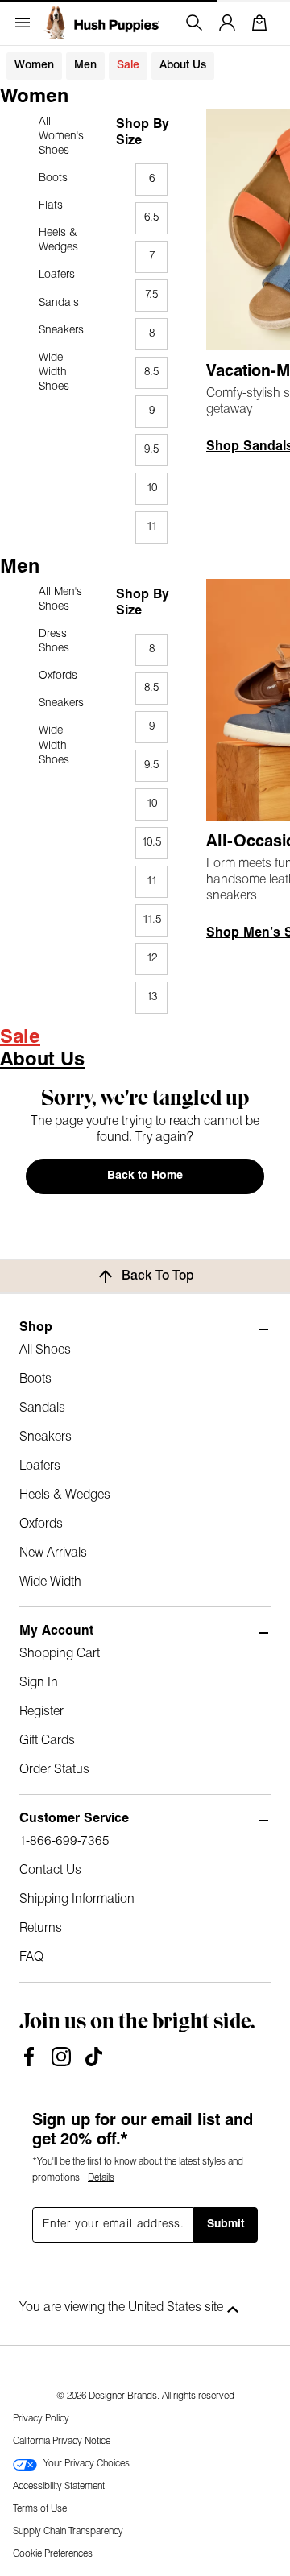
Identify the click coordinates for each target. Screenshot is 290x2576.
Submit (226, 2225)
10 (152, 488)
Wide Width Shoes (54, 372)
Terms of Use (40, 2509)
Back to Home (145, 1176)
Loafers (57, 275)
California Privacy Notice (62, 2442)
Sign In (39, 1683)
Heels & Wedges (58, 240)
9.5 (151, 450)
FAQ (31, 1958)
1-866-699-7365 (64, 1842)
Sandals (59, 303)
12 (152, 959)
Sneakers (61, 331)
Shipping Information (77, 1900)
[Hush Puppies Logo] (101, 23)
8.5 (151, 372)
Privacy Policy (41, 2419)
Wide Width (50, 1582)
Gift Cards (47, 1741)
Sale (128, 66)
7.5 (151, 295)
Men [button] (85, 66)
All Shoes (45, 1350)
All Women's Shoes (61, 136)
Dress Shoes (54, 641)
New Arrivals (53, 1553)
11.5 (152, 920)
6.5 (151, 218)
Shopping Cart (60, 1654)
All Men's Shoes (60, 600)
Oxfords (58, 676)
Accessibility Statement (59, 2487)
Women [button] (34, 66)
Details (101, 2178)
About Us (183, 66)
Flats (51, 206)
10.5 (151, 843)
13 (152, 997)
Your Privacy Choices (87, 2464)
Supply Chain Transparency (68, 2532)
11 (152, 527)
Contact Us (50, 1871)
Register (41, 1712)
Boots (53, 178)
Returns (41, 1929)
